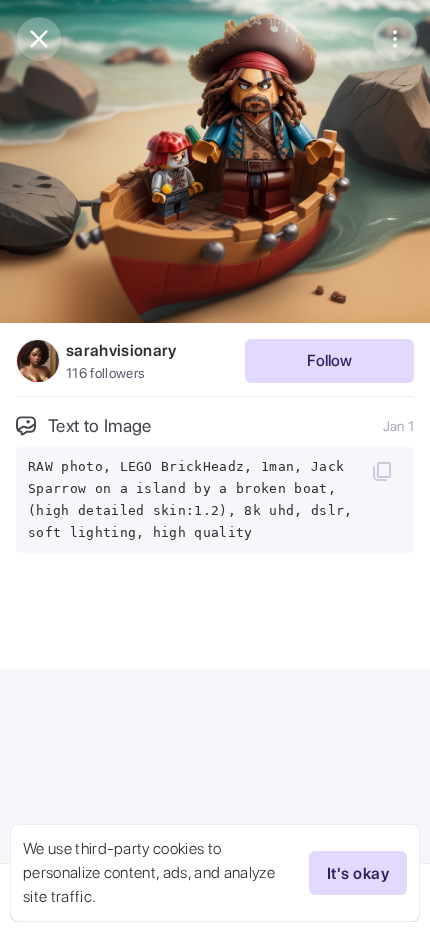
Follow (329, 360)
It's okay (358, 873)
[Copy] (382, 471)
